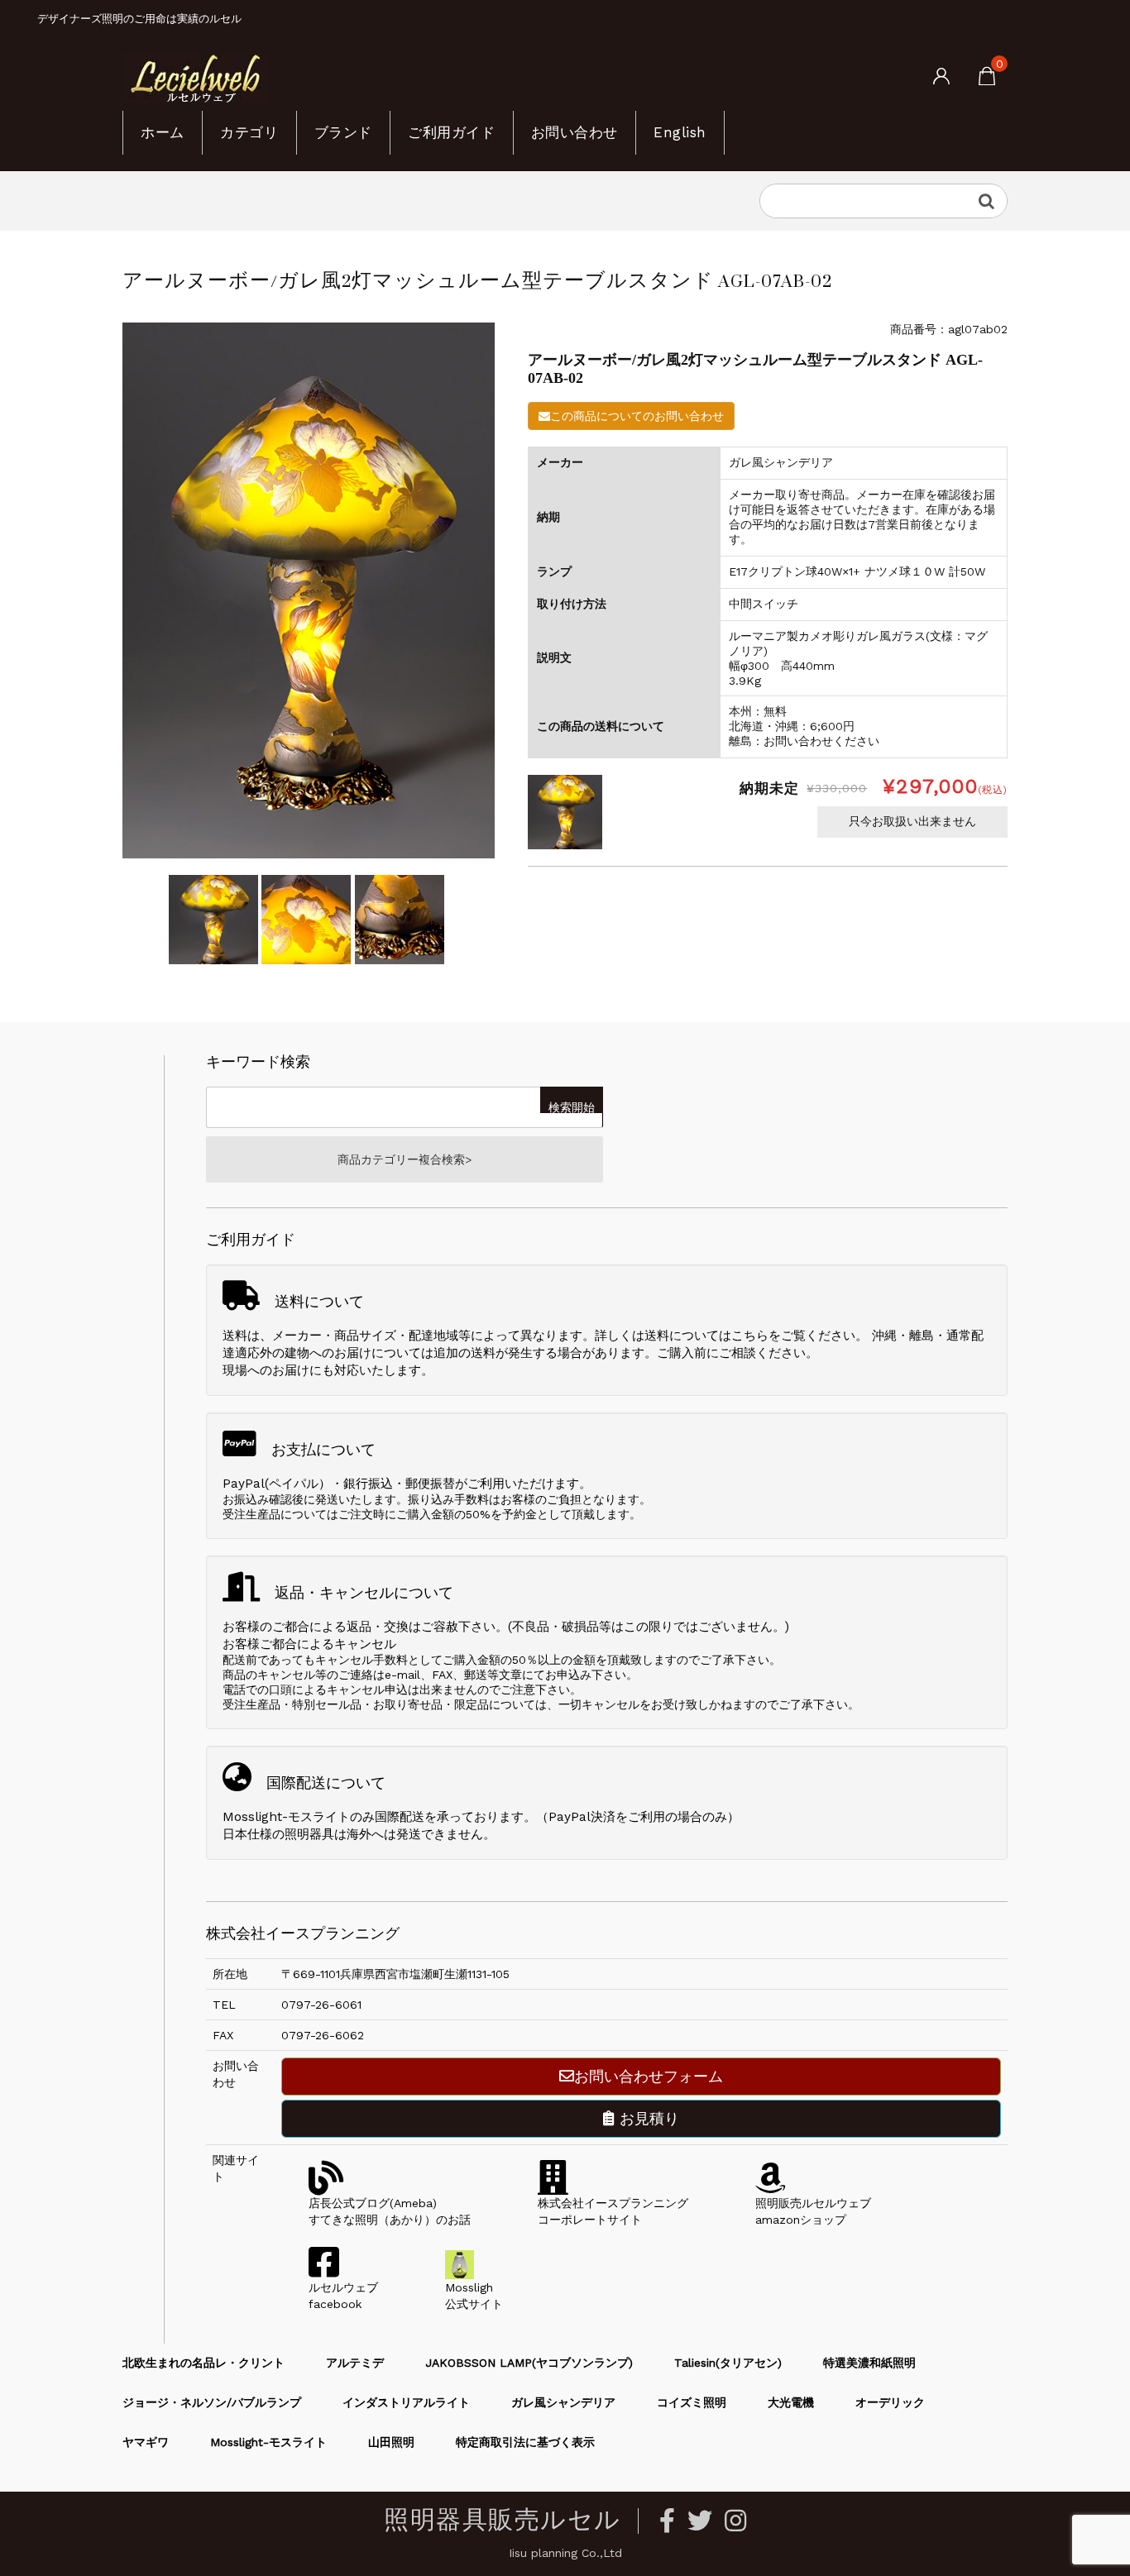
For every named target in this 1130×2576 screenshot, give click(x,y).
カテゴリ (249, 132)
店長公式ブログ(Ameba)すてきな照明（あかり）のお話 (390, 2211)
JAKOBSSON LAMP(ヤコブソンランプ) (529, 2363)
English (680, 132)
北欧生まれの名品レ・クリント (203, 2363)
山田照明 (391, 2442)
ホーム (163, 132)
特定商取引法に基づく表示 (525, 2442)
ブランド (343, 132)
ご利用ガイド (451, 132)
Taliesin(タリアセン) (728, 2363)
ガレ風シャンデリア (563, 2402)
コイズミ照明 (692, 2402)
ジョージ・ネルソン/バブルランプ (212, 2402)
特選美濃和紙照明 (869, 2363)
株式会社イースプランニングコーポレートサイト (613, 2211)
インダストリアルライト (406, 2402)
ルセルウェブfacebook (343, 2296)
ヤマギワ (146, 2442)
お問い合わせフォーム (649, 2076)
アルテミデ (355, 2363)
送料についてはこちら (706, 1336)
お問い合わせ (575, 132)
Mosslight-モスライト (268, 2442)
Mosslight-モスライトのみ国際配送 (323, 1817)
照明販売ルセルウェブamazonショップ (813, 2211)
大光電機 (791, 2402)
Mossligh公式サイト (474, 2296)
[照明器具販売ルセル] (195, 77)
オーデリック (890, 2402)
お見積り (647, 2118)
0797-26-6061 (321, 2005)
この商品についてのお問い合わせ (637, 416)
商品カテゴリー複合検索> (405, 1159)
